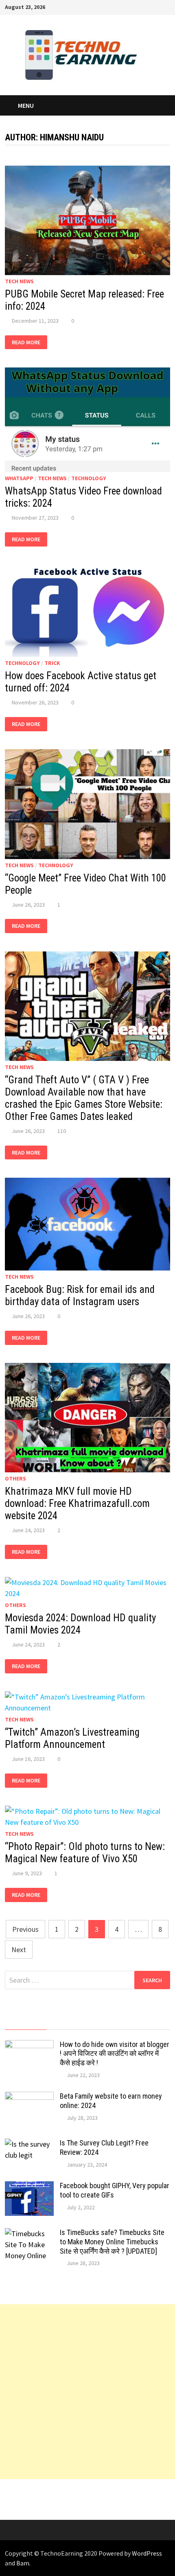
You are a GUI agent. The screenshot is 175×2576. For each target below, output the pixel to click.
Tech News (19, 281)
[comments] (108, 2022)
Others (15, 1478)
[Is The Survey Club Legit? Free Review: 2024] (29, 2144)
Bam (23, 2563)
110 (62, 1131)
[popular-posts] (25, 2022)
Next (19, 1949)
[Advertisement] (87, 2392)
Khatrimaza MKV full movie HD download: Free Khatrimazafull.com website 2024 (77, 1503)
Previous (25, 1929)
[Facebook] (116, 6)
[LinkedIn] (166, 6)
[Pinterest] (146, 6)
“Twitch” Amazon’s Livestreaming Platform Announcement (72, 1738)
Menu (26, 105)
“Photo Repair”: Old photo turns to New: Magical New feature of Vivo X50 (85, 1853)
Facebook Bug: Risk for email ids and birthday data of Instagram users (80, 1296)
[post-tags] (149, 2022)
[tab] (25, 2022)
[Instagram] (156, 6)
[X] (136, 6)
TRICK (52, 663)
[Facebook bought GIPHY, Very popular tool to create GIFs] (29, 2187)
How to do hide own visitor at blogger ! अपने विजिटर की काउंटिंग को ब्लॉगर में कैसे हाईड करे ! (115, 2054)
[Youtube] (126, 6)
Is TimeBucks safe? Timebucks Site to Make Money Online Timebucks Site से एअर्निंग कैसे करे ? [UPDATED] (112, 2242)
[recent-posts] (67, 2022)
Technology (89, 478)
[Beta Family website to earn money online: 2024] (29, 2097)
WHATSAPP (19, 478)
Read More (26, 342)
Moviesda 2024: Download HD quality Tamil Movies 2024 (80, 1624)
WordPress (147, 2553)
